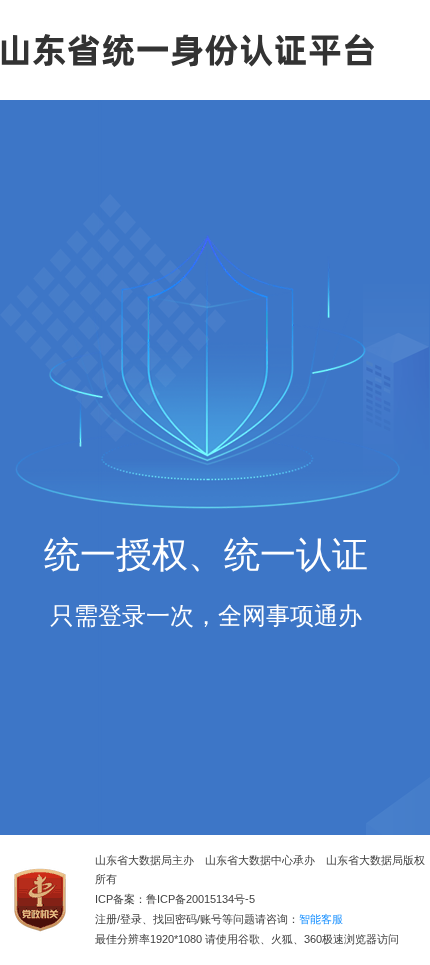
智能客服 (321, 919)
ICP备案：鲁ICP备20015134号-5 (175, 899)
